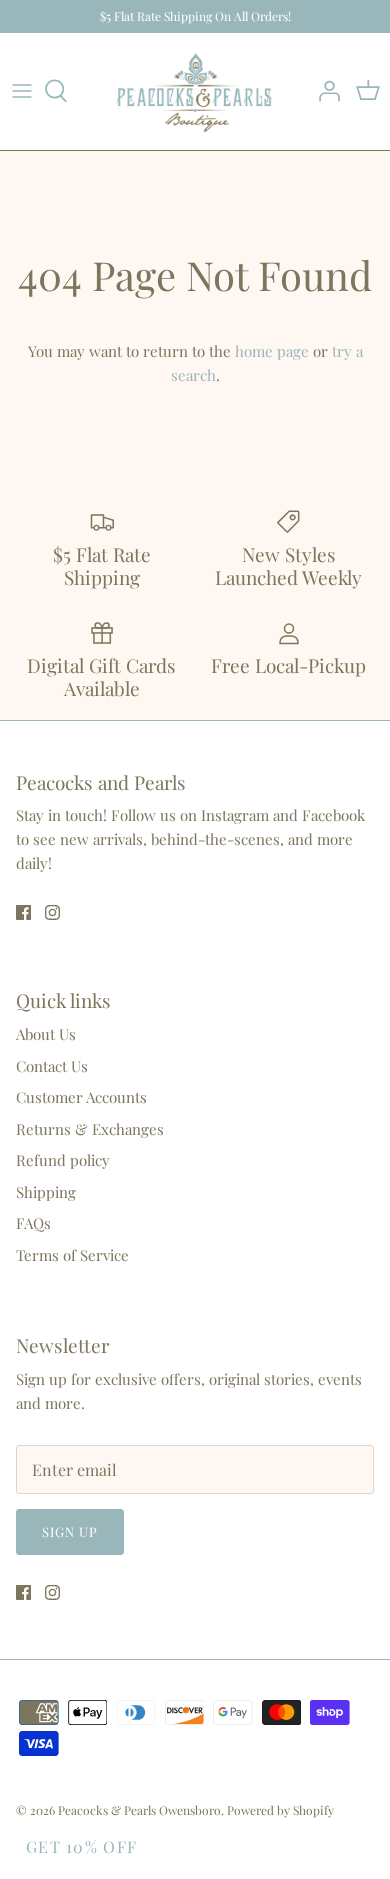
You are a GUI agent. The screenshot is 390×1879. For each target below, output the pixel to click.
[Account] (324, 91)
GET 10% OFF (81, 1846)
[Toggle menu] (22, 91)
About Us (46, 1034)
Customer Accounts (81, 1097)
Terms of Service (72, 1255)
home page (272, 351)
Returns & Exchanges (90, 1129)
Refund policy (63, 1160)
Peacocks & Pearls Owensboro (139, 1810)
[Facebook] (23, 912)
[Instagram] (52, 912)
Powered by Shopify (280, 1810)
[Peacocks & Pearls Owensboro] (195, 91)
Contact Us (52, 1066)
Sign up (70, 1531)
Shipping (46, 1192)
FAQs (33, 1223)
